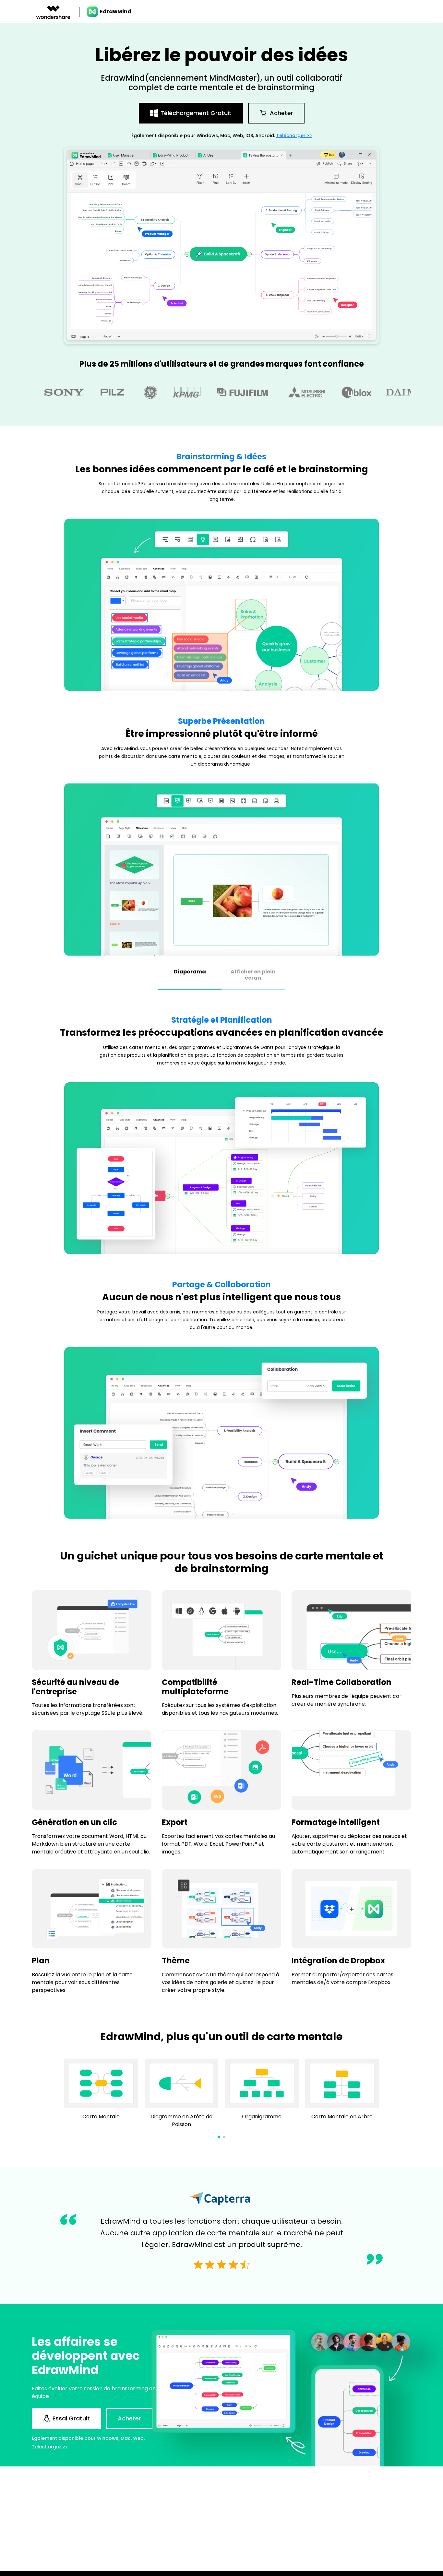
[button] (219, 2137)
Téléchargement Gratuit (196, 113)
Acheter (281, 113)
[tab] (190, 976)
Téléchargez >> (50, 2447)
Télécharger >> (294, 135)
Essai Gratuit (71, 2418)
